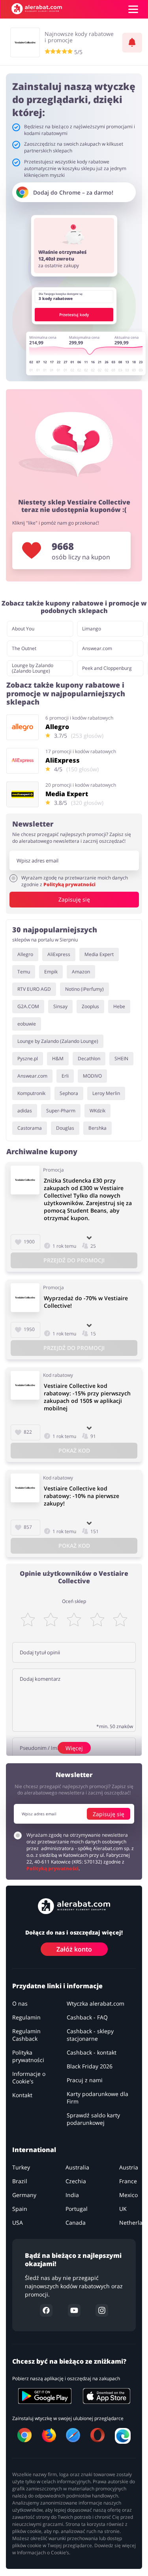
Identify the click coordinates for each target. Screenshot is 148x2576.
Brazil (20, 2181)
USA (18, 2223)
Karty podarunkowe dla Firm (97, 2098)
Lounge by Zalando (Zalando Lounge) (33, 668)
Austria (129, 2167)
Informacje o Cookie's (29, 2077)
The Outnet (24, 648)
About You (23, 629)
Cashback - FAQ (87, 2017)
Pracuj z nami (85, 2080)
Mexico (128, 2195)
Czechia (76, 2181)
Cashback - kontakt (92, 2052)
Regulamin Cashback (26, 2035)
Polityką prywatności (69, 884)
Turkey (21, 2167)
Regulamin (26, 2017)
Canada (76, 2223)
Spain (20, 2209)
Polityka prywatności (28, 2056)
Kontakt (22, 2095)
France (128, 2181)
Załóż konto (74, 1949)
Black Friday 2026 (90, 2066)
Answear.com (97, 648)
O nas (20, 2003)
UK (123, 2209)
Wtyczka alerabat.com (96, 2003)
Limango (92, 629)
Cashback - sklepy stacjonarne (90, 2035)
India (72, 2195)
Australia (77, 2167)
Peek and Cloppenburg (107, 668)
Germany (24, 2195)
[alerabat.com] (37, 9)
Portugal (77, 2209)
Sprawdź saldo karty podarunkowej (93, 2119)
